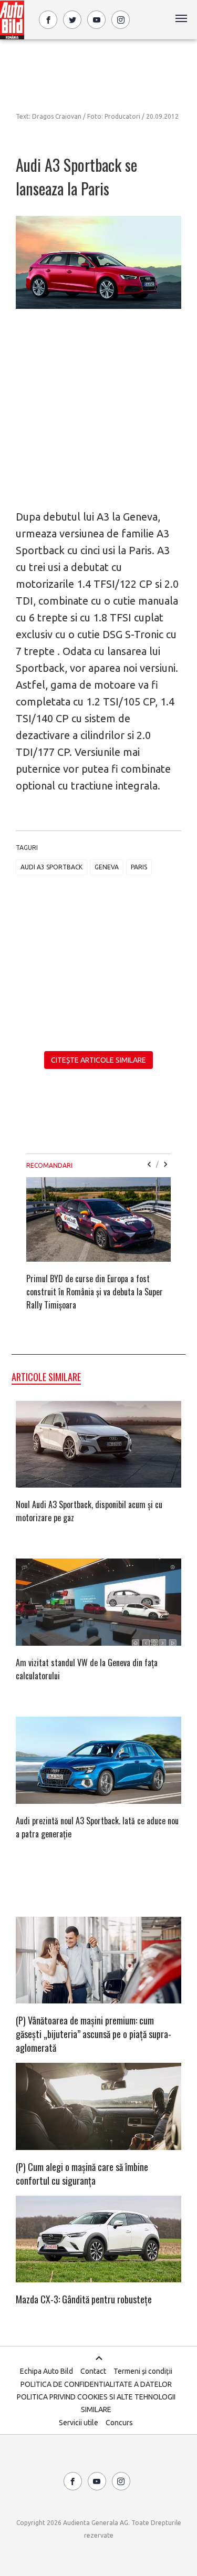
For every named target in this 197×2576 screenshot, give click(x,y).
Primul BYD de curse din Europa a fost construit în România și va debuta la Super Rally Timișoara (95, 1292)
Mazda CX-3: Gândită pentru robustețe (84, 2299)
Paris (139, 867)
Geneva (107, 867)
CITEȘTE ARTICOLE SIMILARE (98, 1060)
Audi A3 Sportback (51, 867)
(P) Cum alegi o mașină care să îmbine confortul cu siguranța (82, 2174)
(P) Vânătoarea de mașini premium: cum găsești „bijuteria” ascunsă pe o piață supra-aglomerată (94, 2034)
